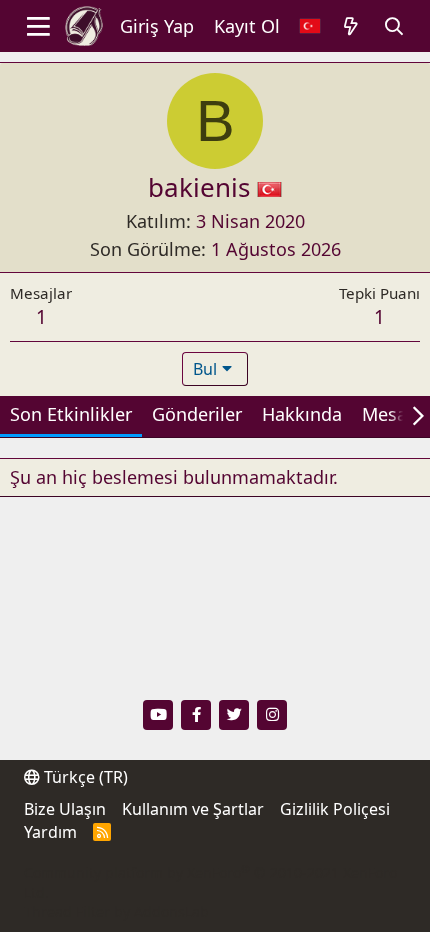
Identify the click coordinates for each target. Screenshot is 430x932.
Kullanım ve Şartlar (193, 809)
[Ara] (394, 26)
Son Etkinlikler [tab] (71, 414)
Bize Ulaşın (65, 809)
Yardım (50, 832)
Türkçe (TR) (84, 777)
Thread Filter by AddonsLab (116, 911)
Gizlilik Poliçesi (335, 809)
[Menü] (38, 26)
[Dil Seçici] (310, 26)
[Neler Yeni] (351, 26)
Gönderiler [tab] (197, 414)
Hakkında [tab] (302, 414)
